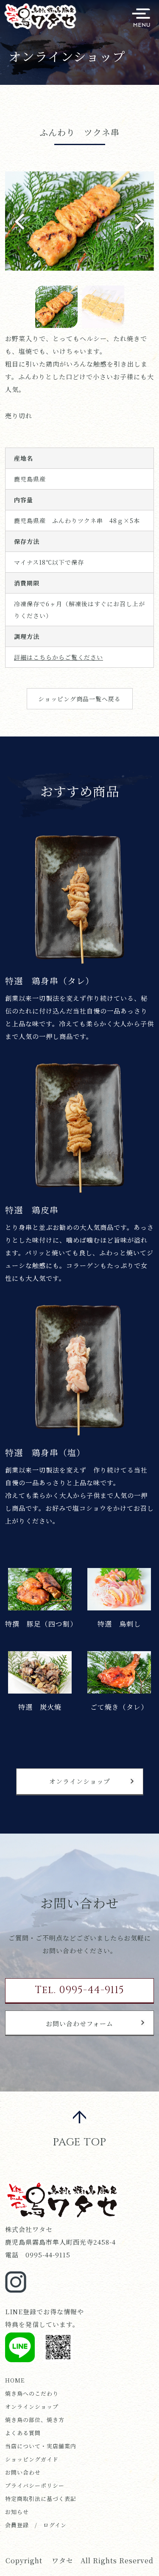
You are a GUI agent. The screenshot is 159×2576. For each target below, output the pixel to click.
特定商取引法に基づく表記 (41, 2499)
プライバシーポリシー (35, 2485)
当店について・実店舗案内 (41, 2446)
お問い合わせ (23, 2472)
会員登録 (17, 2525)
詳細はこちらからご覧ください (59, 657)
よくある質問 (23, 2433)
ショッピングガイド (32, 2459)
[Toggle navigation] (141, 18)
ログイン (55, 2525)
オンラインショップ (80, 1781)
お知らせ (17, 2512)
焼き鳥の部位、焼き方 (35, 2420)
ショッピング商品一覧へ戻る (79, 699)
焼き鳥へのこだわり (32, 2393)
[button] (143, 221)
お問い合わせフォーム (79, 2023)
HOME (15, 2380)
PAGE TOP (80, 2142)
